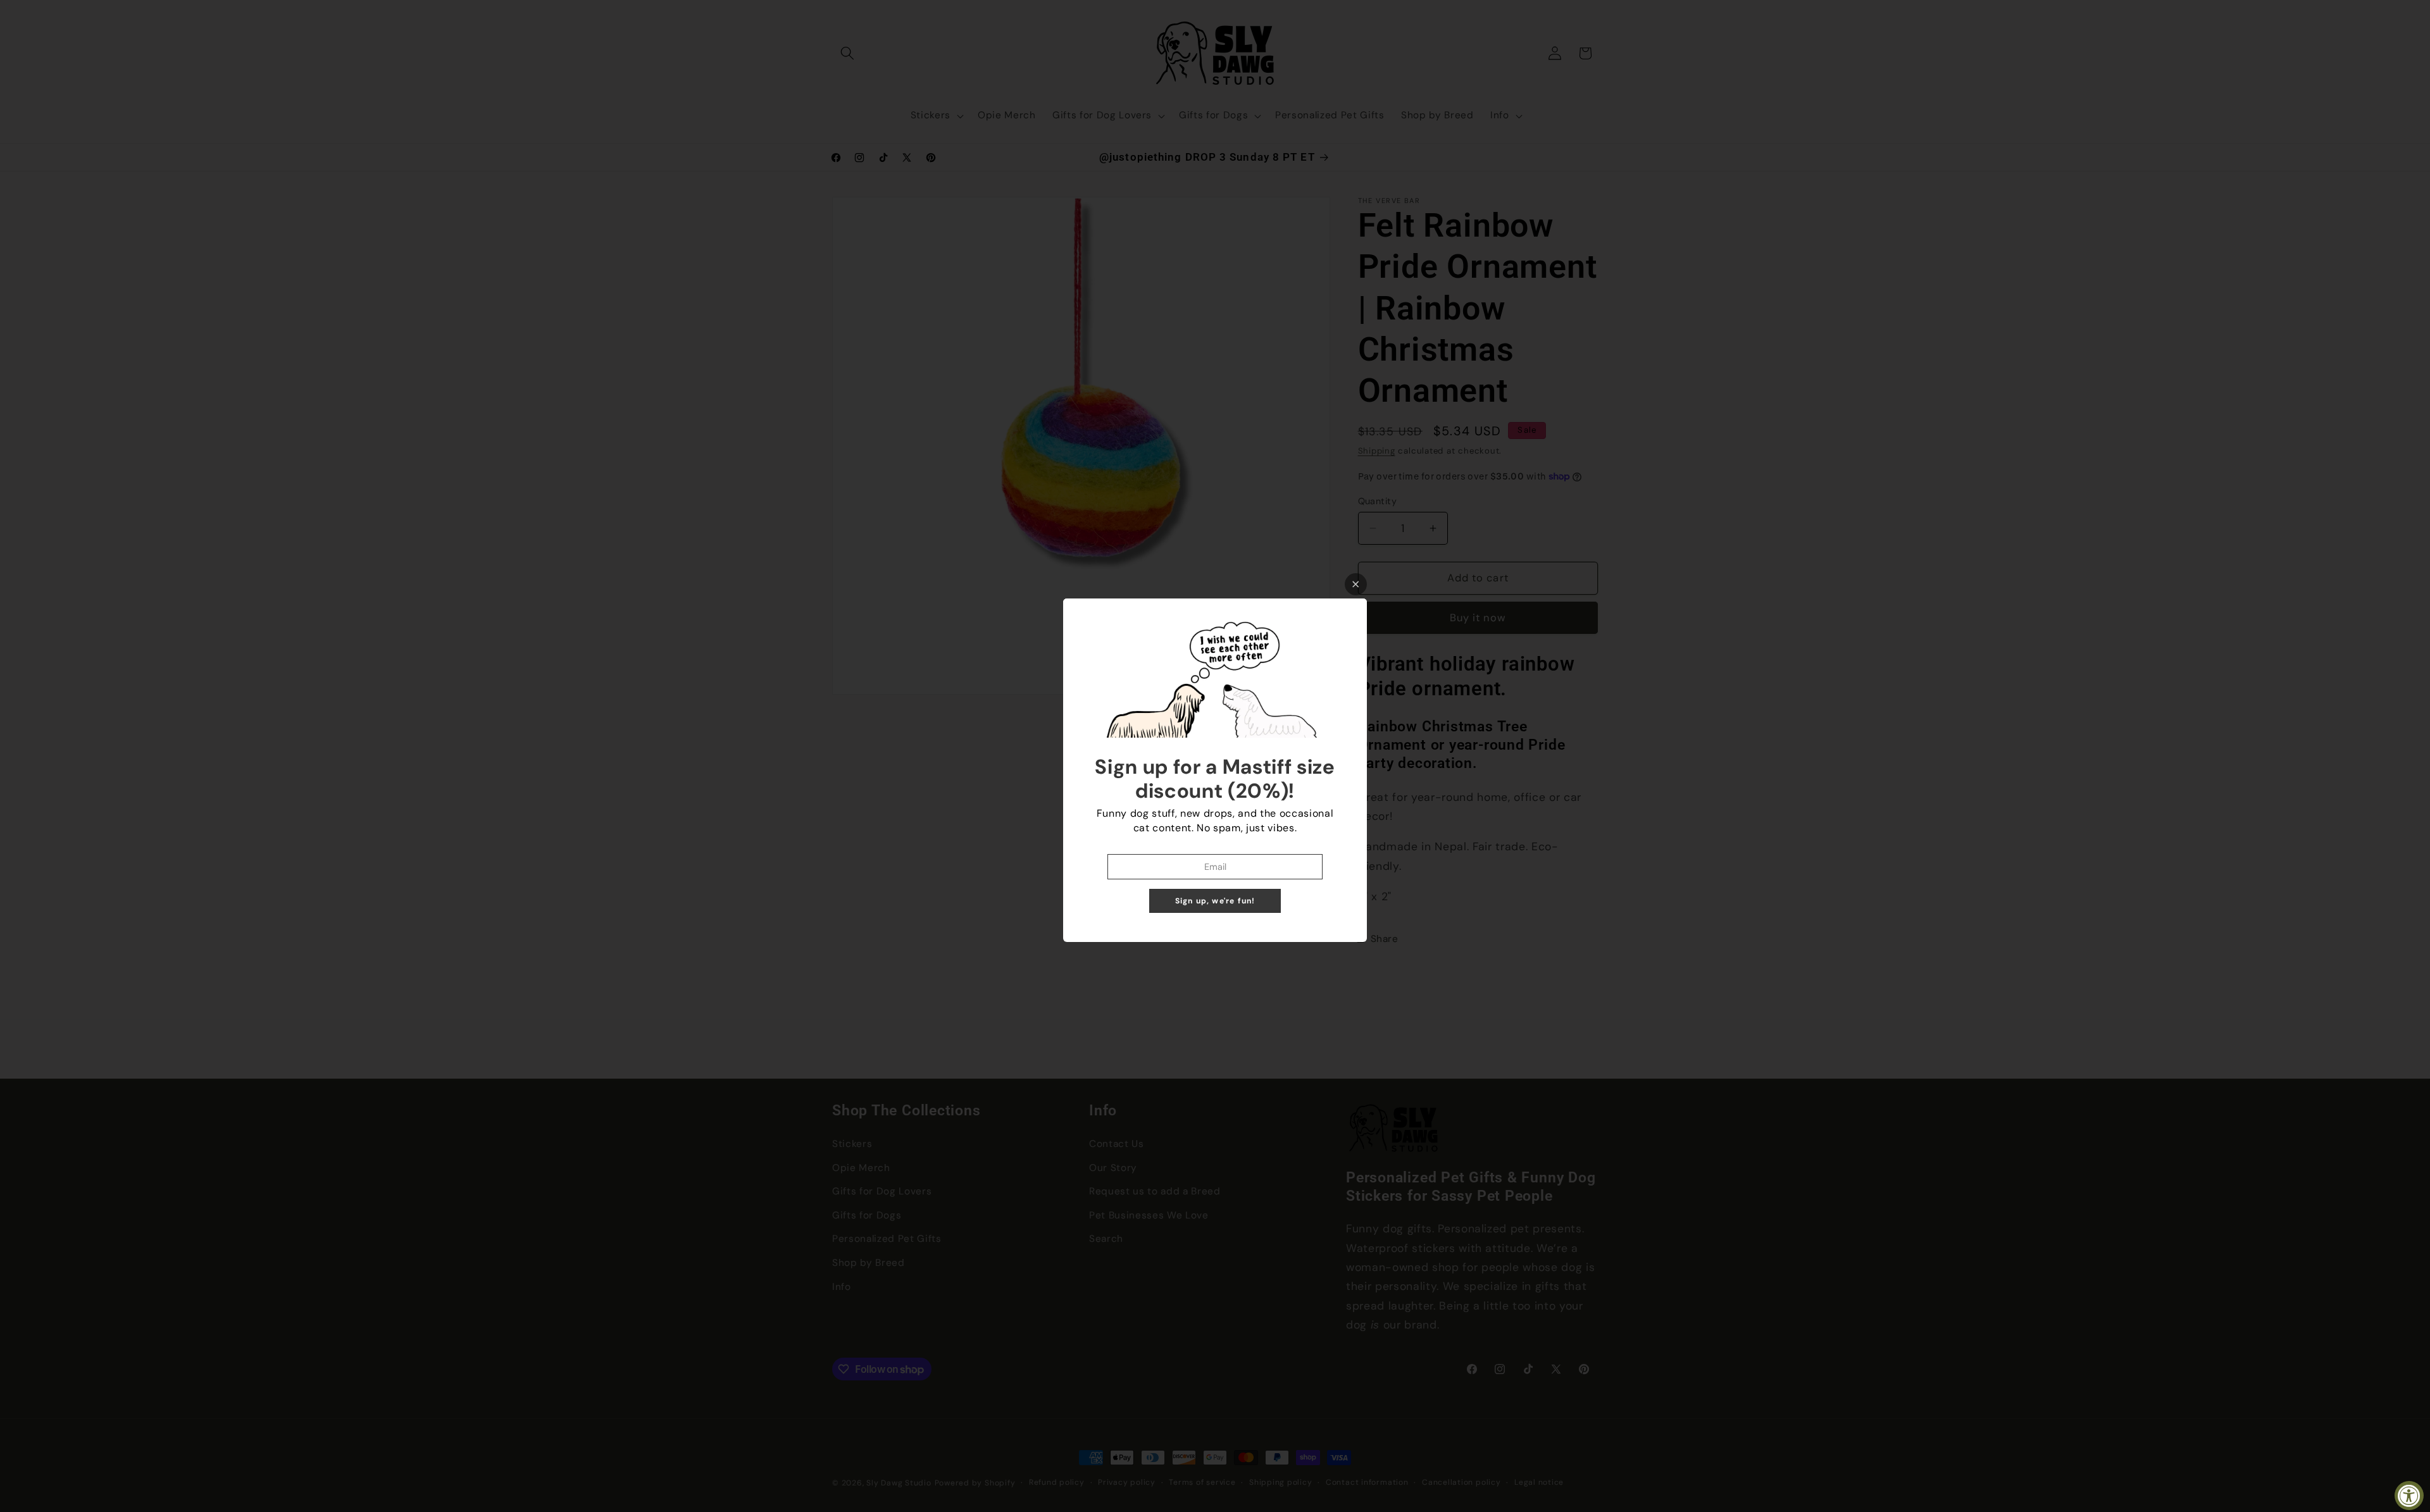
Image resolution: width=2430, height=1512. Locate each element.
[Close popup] (1356, 584)
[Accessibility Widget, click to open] (2409, 1496)
